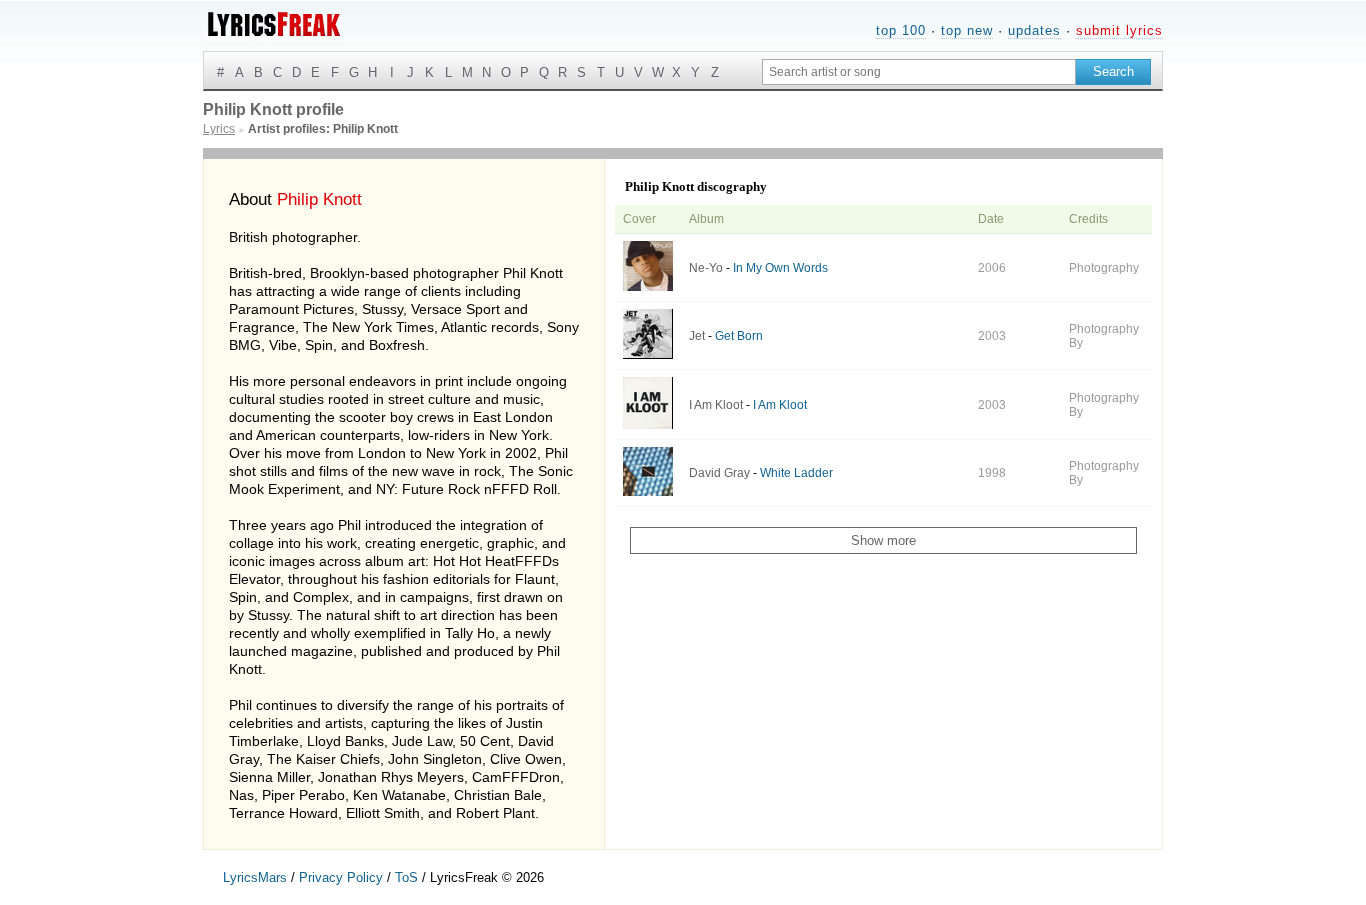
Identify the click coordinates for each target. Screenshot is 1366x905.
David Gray (719, 473)
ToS (406, 877)
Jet (697, 336)
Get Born (739, 336)
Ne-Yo (706, 268)
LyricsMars (255, 877)
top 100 (901, 30)
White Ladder (796, 473)
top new (967, 30)
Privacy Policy (341, 877)
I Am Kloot (716, 405)
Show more (883, 540)
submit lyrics (1119, 30)
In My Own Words (780, 268)
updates (1034, 30)
